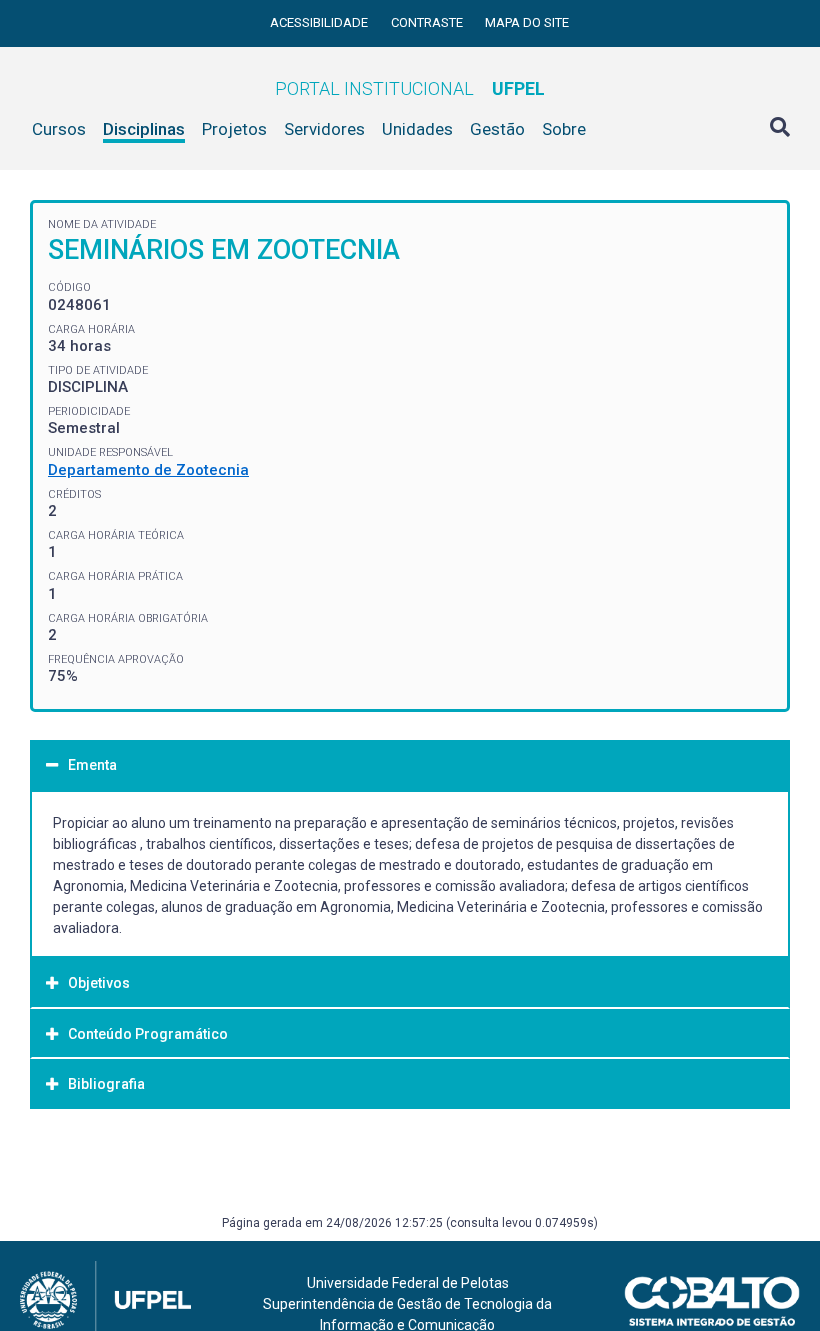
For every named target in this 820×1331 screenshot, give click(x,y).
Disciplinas (144, 129)
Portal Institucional (410, 88)
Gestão (497, 129)
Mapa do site (527, 22)
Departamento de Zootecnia (148, 470)
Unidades (417, 129)
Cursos (59, 129)
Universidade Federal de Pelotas (408, 1283)
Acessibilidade (320, 22)
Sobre (564, 129)
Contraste (428, 22)
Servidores (324, 129)
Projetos (234, 129)
